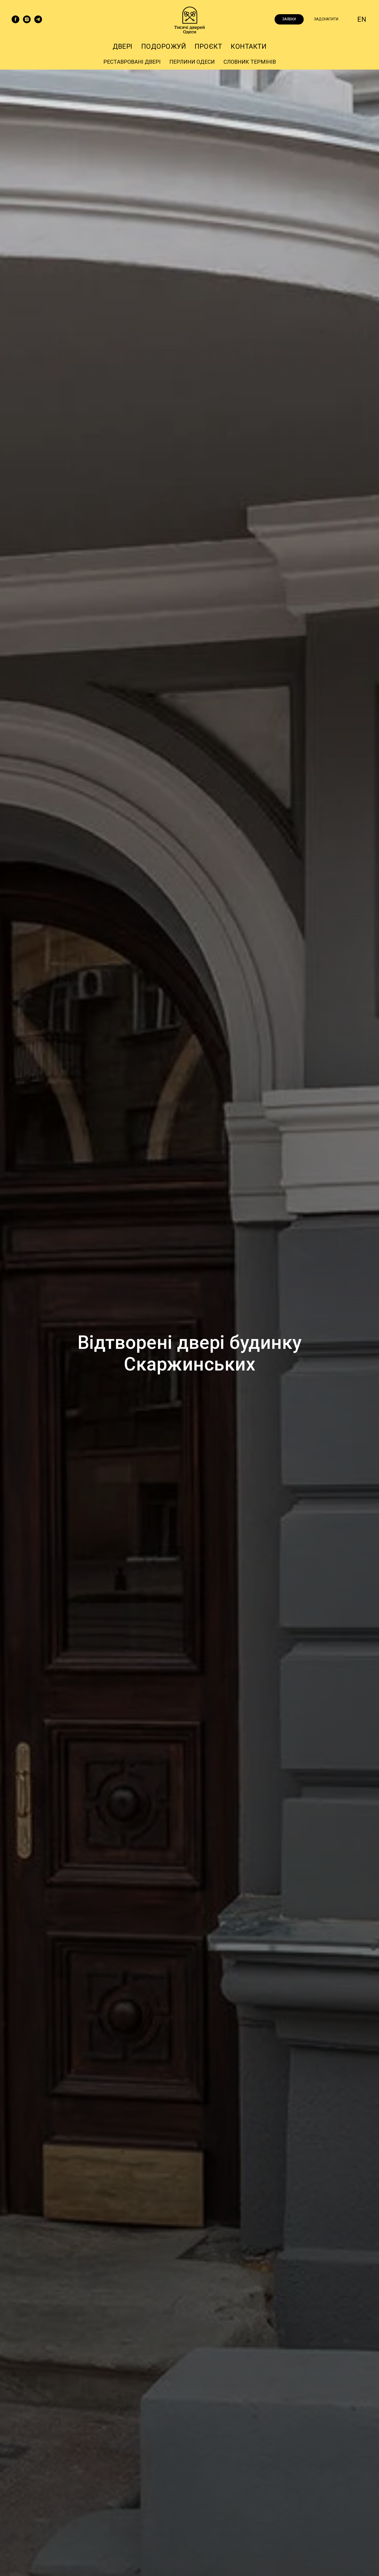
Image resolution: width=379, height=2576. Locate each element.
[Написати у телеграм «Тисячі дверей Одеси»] (38, 19)
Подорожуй (164, 46)
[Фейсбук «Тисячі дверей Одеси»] (15, 19)
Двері (123, 46)
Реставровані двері (132, 62)
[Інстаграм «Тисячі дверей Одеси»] (27, 19)
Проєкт (208, 46)
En (362, 19)
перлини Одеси (192, 62)
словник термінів (250, 62)
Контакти (249, 46)
